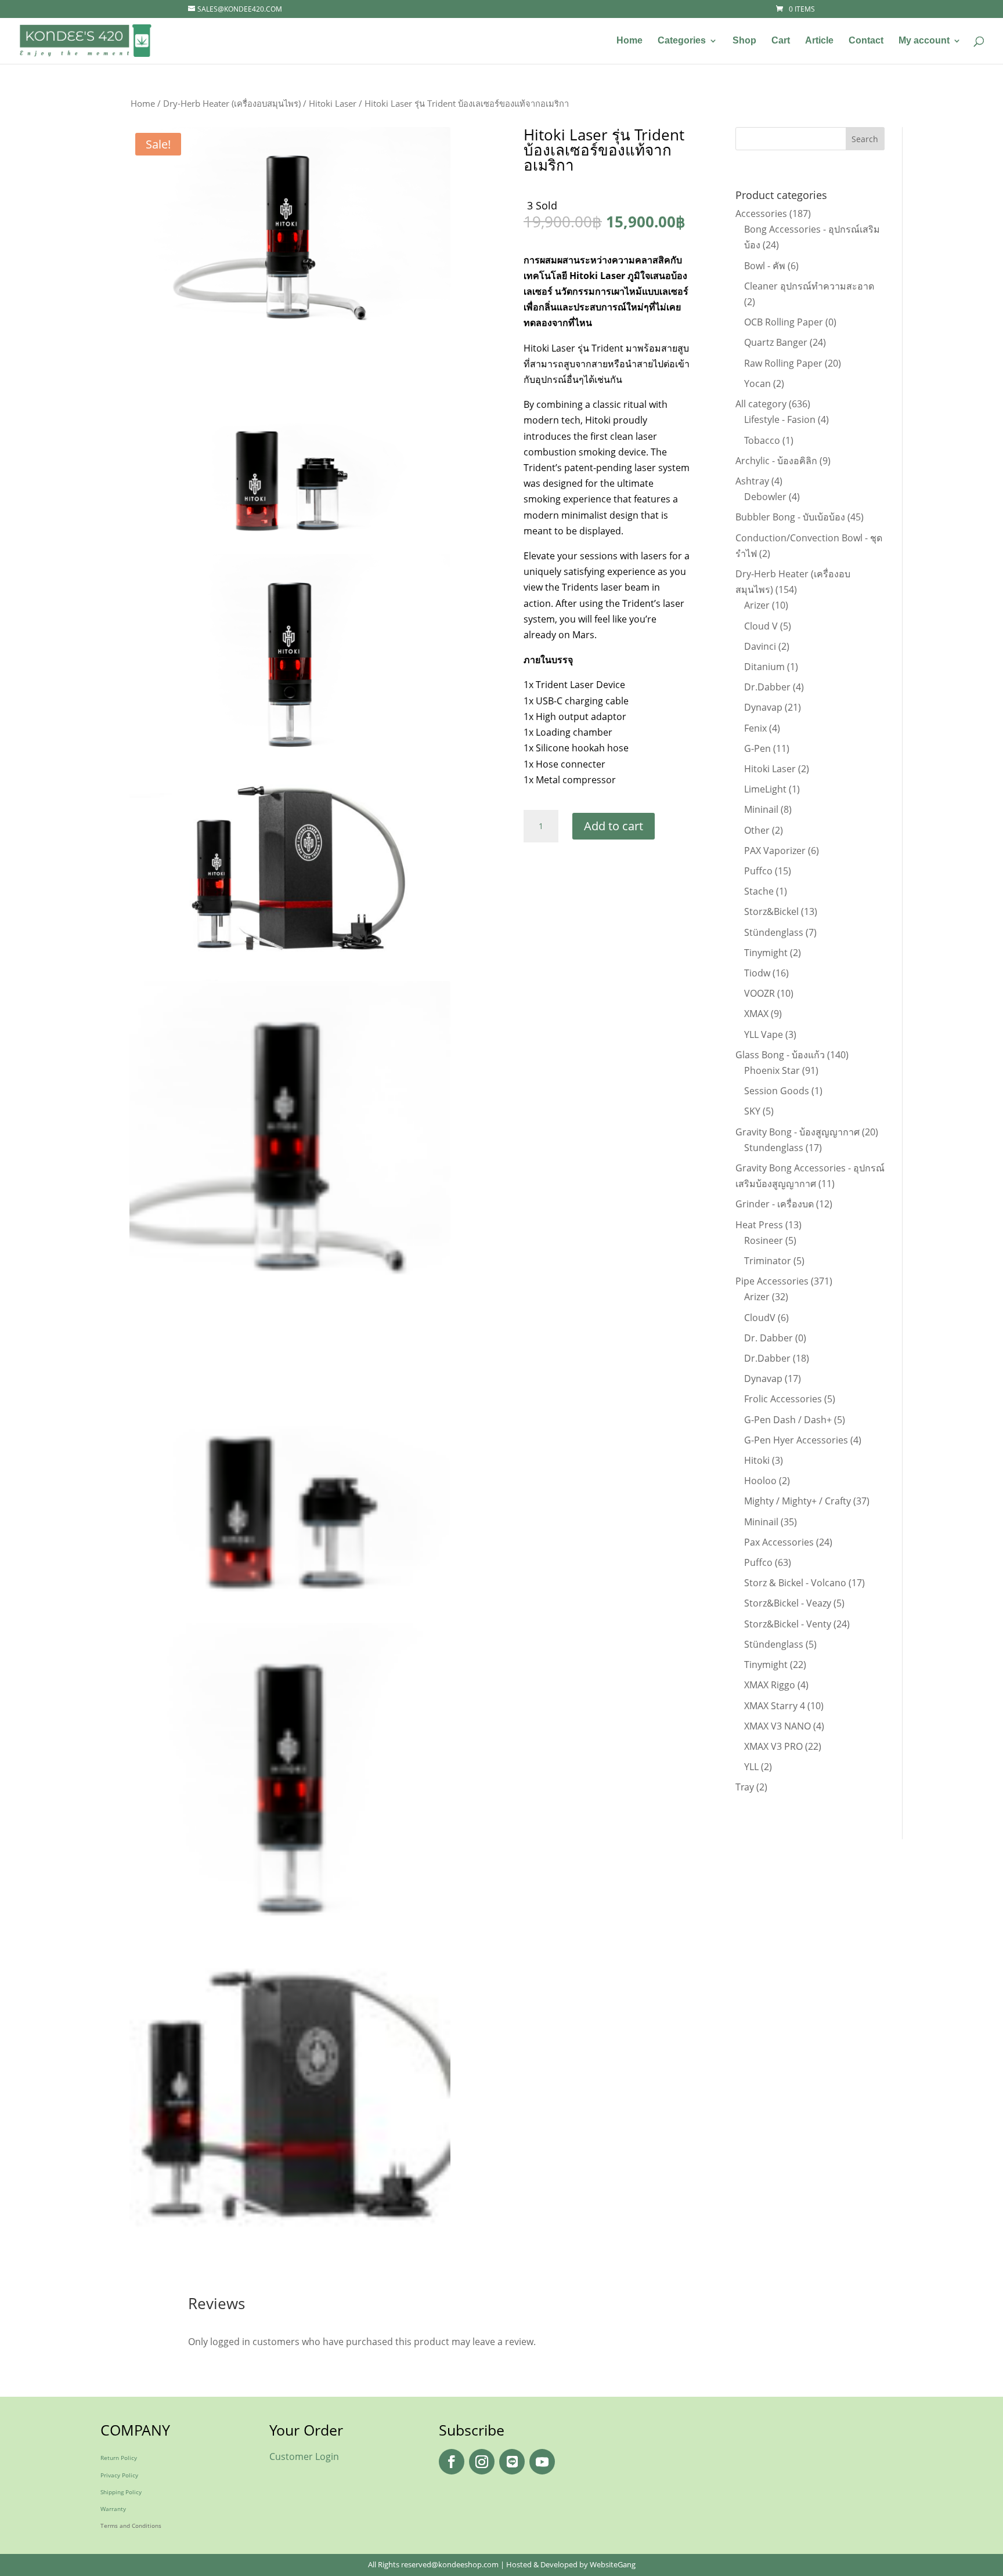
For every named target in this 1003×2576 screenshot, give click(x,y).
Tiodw (757, 973)
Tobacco (762, 440)
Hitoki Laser (333, 103)
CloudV (760, 1318)
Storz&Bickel (771, 911)
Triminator (768, 1261)
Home (629, 41)
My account (924, 41)
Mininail (761, 809)
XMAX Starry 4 (775, 1706)
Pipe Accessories (772, 1281)
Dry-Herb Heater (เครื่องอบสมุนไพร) (232, 103)
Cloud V (761, 626)
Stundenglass (774, 1148)
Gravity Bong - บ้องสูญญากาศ (798, 1132)
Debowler (765, 497)
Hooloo (760, 1481)
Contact (866, 41)
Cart (781, 41)
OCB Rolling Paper (784, 322)
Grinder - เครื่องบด (775, 1204)
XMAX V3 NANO (777, 1726)
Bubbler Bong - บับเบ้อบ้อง (790, 517)
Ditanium (764, 667)
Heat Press (759, 1225)
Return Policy (119, 2458)
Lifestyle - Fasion (780, 419)
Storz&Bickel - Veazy (788, 1603)
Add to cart (614, 826)
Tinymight (766, 953)
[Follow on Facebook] (452, 2462)
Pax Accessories (779, 1542)
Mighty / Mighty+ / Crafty (798, 1501)
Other (757, 830)
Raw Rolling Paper (783, 363)
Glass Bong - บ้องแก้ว (780, 1055)
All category (761, 404)
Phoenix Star (772, 1070)
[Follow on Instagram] (482, 2462)
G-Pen (757, 748)
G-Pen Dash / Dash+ (788, 1420)
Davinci (760, 646)
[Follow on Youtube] (542, 2462)
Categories (682, 41)
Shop (744, 41)
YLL (751, 1767)
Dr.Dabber (767, 687)
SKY (752, 1111)
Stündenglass (774, 932)
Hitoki (757, 1460)
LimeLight (765, 789)
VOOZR (760, 993)
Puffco (758, 871)
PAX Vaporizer (775, 851)
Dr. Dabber (769, 1338)
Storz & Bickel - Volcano (795, 1583)
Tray (745, 1787)
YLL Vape (764, 1034)
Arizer (757, 605)
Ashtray (752, 481)
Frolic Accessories (783, 1399)
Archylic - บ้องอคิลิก (776, 461)
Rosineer (764, 1240)
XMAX (756, 1014)
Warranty (113, 2509)
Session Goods (777, 1091)
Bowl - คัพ (765, 266)
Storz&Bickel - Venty (788, 1624)
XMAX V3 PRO (773, 1746)
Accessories (761, 214)
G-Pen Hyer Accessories (796, 1440)
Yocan (757, 383)
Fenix (755, 728)
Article (819, 41)
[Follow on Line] (512, 2462)
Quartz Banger (776, 342)
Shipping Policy (121, 2492)
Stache (759, 891)
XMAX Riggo (770, 1685)
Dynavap (763, 707)
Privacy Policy (119, 2475)
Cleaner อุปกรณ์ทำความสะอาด (809, 286)
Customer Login (304, 2456)
